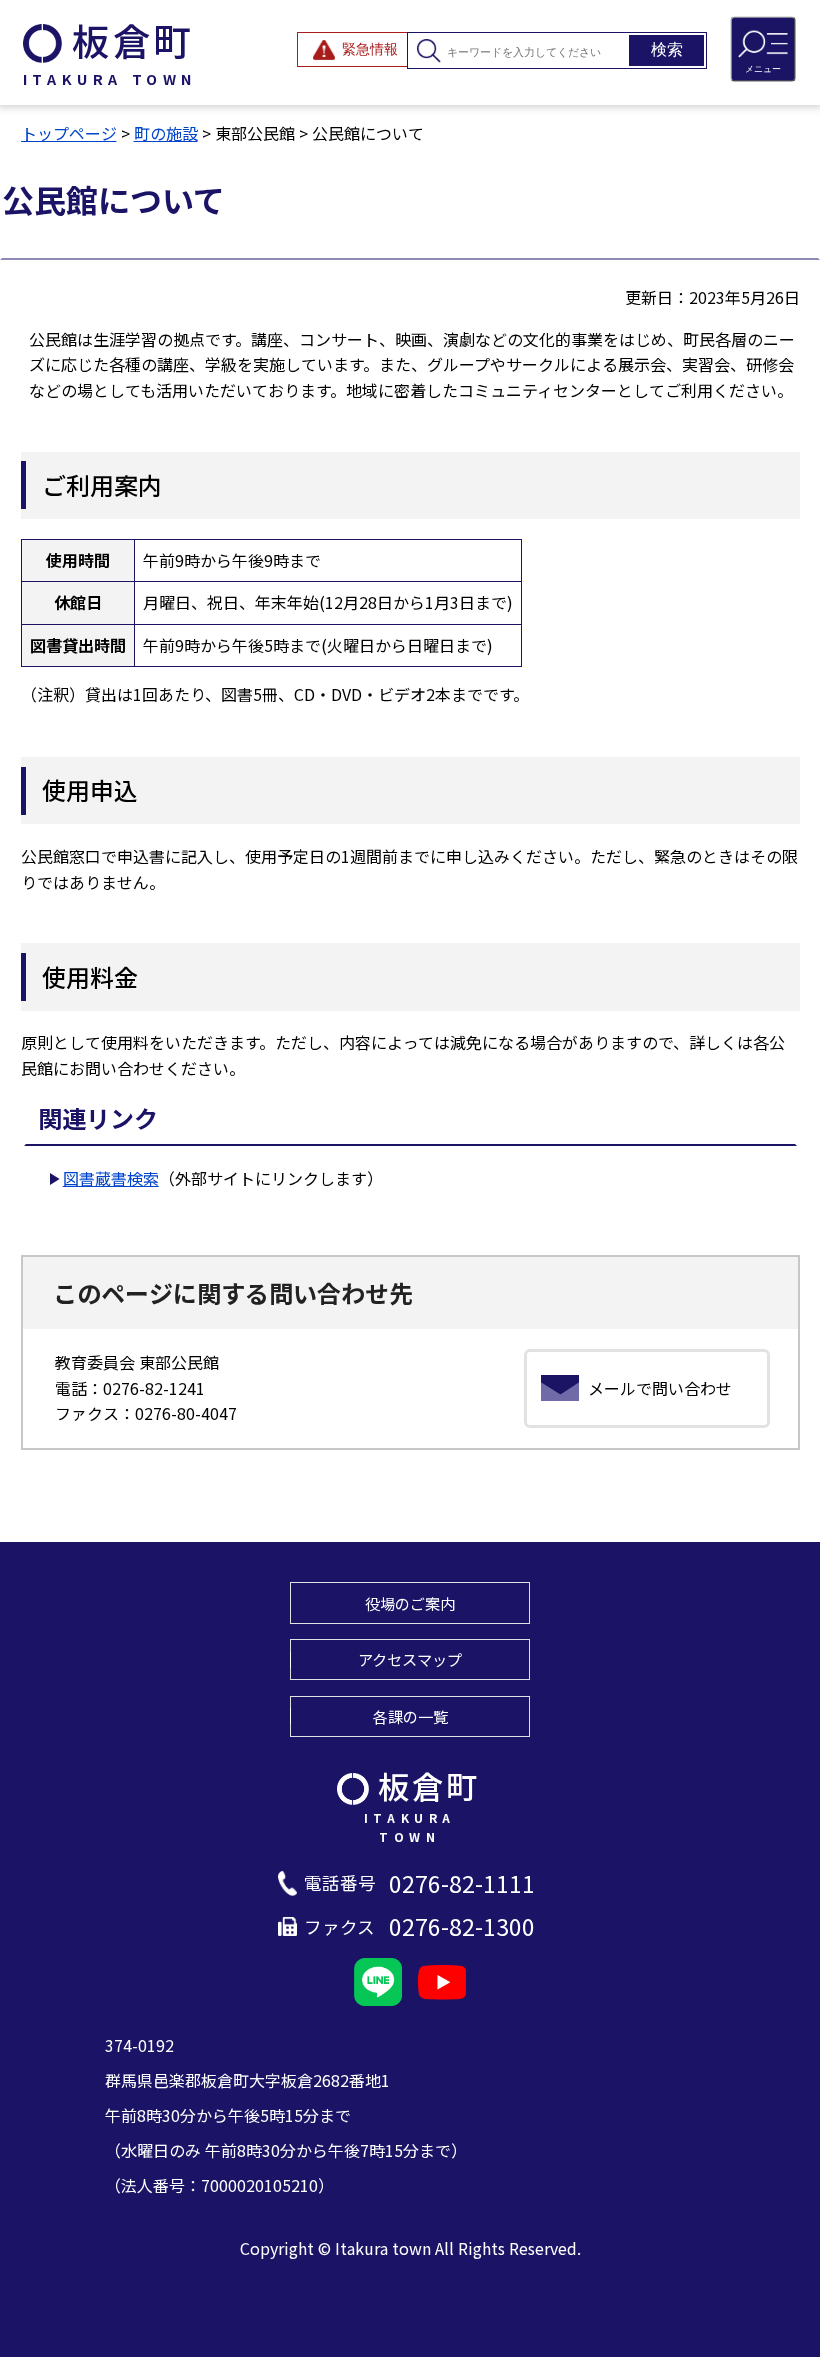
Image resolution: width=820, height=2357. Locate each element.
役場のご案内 (410, 1603)
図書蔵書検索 (111, 1178)
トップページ (69, 133)
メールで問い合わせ (660, 1388)
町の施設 (166, 133)
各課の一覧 (410, 1716)
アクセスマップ (410, 1659)
